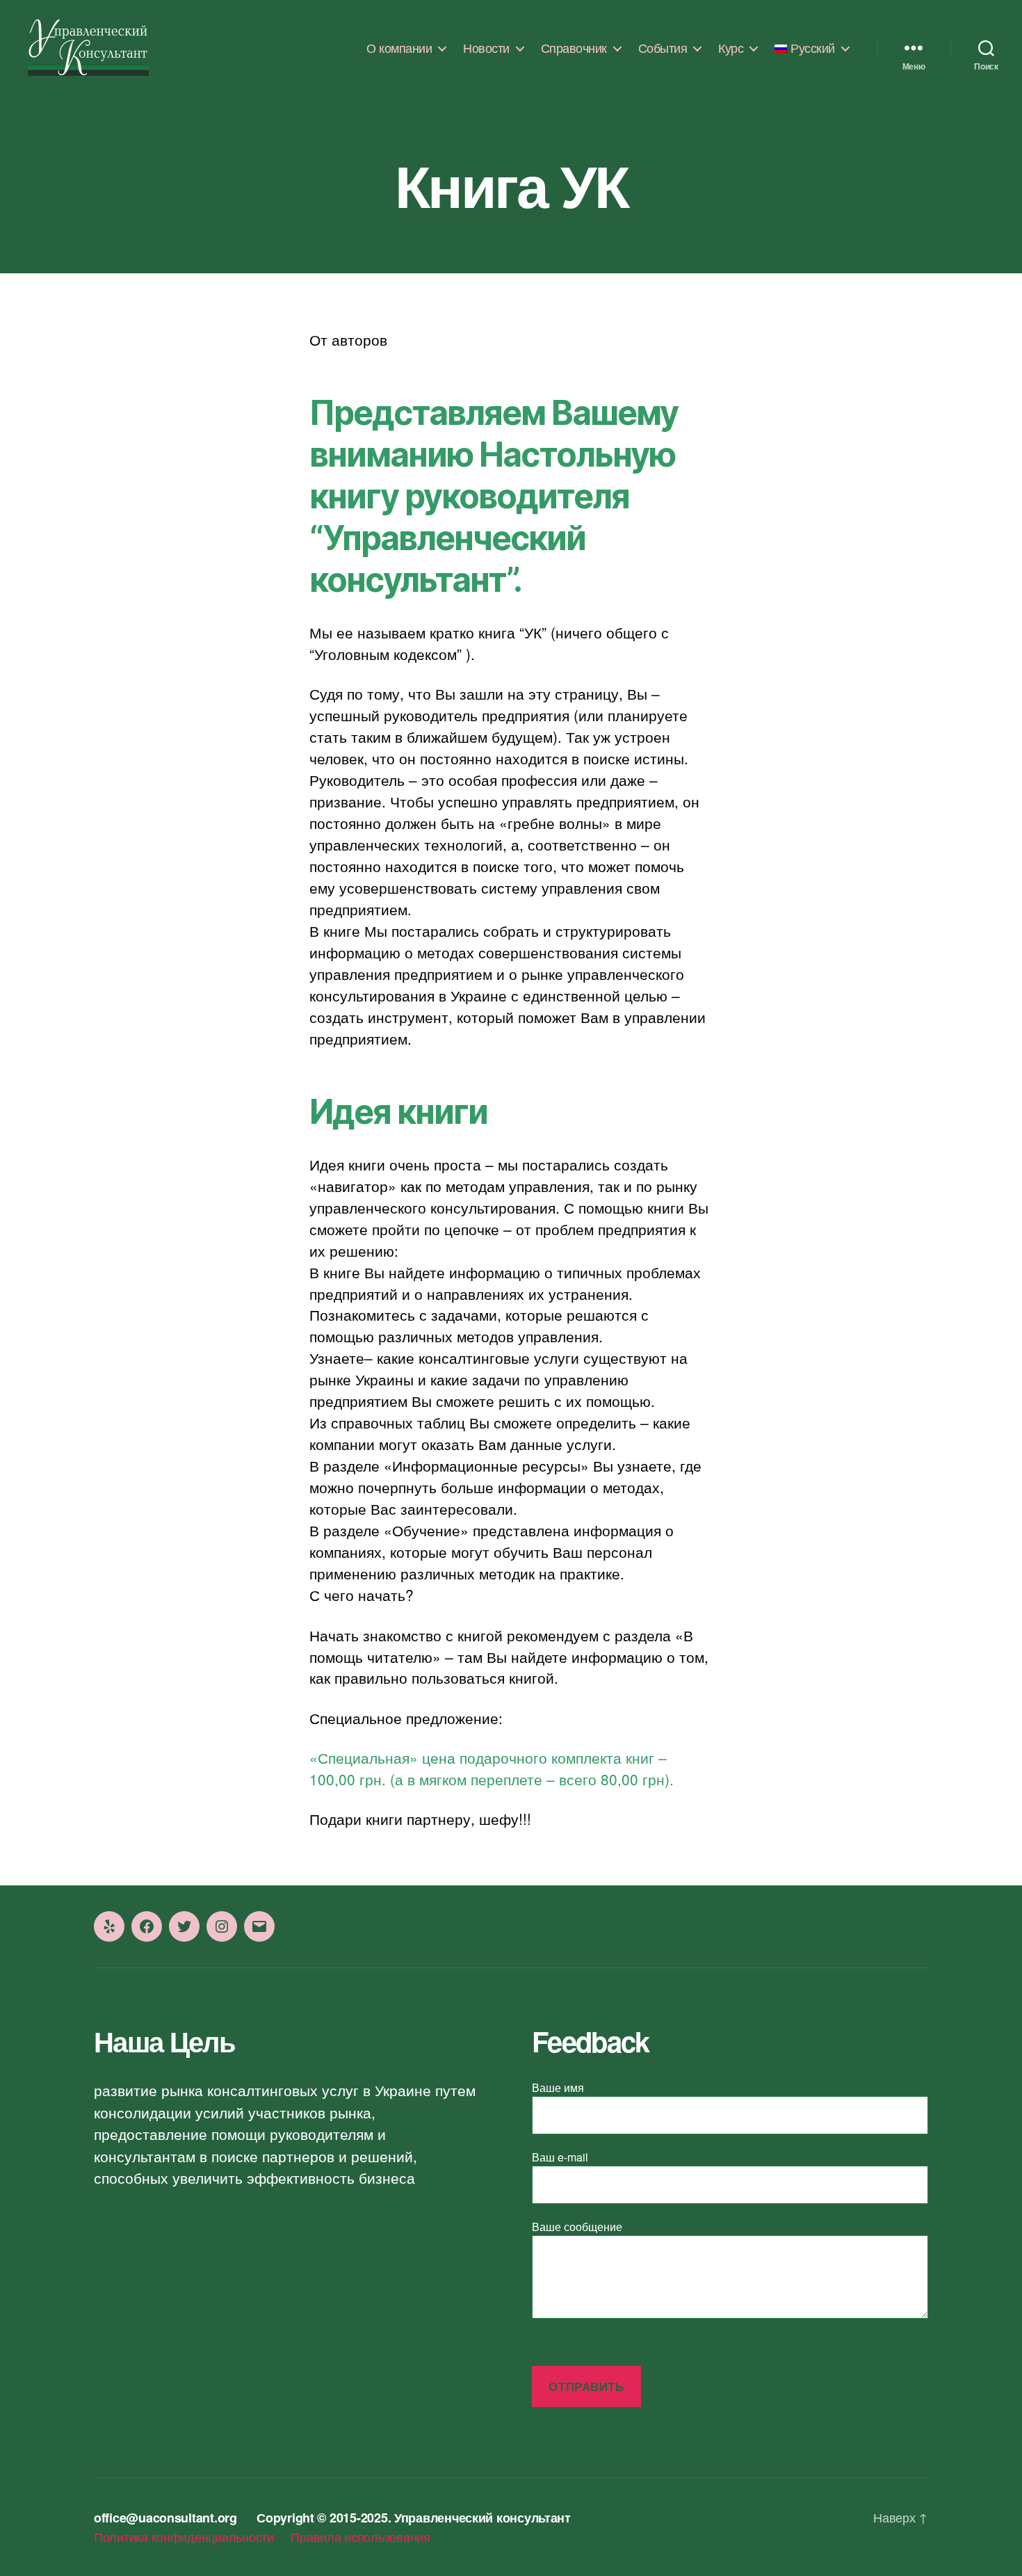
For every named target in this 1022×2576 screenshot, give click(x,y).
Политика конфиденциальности (184, 2536)
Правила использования (360, 2536)
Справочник (574, 48)
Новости (486, 48)
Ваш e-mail (560, 2157)
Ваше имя (558, 2087)
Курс (731, 48)
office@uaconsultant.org (165, 2518)
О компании (399, 48)
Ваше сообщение (577, 2227)
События (663, 48)
